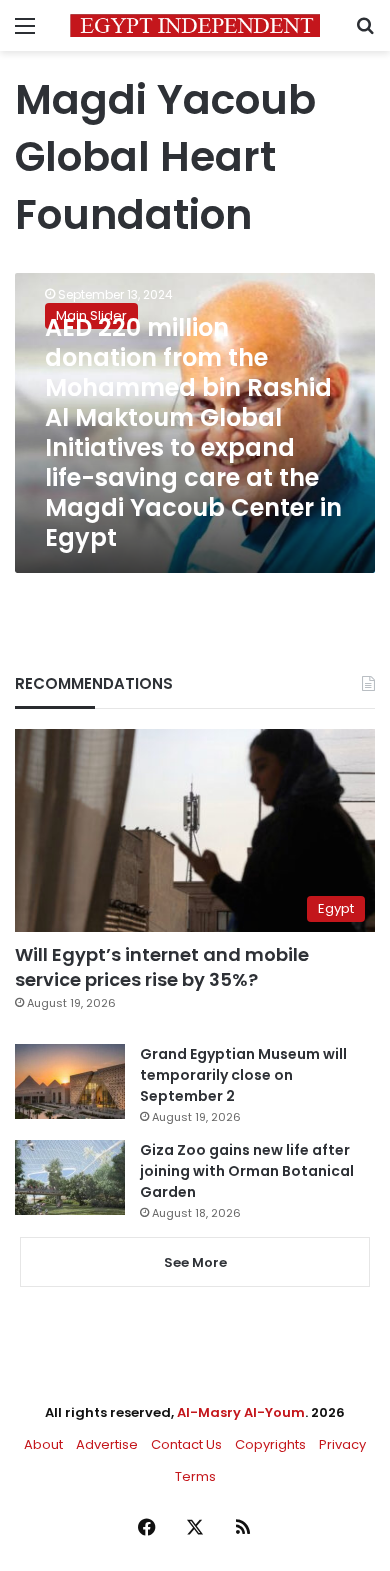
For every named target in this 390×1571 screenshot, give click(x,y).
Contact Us (186, 1444)
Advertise (107, 1444)
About (43, 1444)
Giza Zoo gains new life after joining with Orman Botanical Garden (247, 1171)
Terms (195, 1476)
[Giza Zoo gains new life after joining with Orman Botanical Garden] (70, 1177)
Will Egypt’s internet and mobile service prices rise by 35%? (162, 967)
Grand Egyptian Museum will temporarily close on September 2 (243, 1075)
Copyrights (270, 1444)
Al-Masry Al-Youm (241, 1412)
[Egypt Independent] (195, 25)
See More (195, 1262)
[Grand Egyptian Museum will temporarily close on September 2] (70, 1081)
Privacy (342, 1444)
